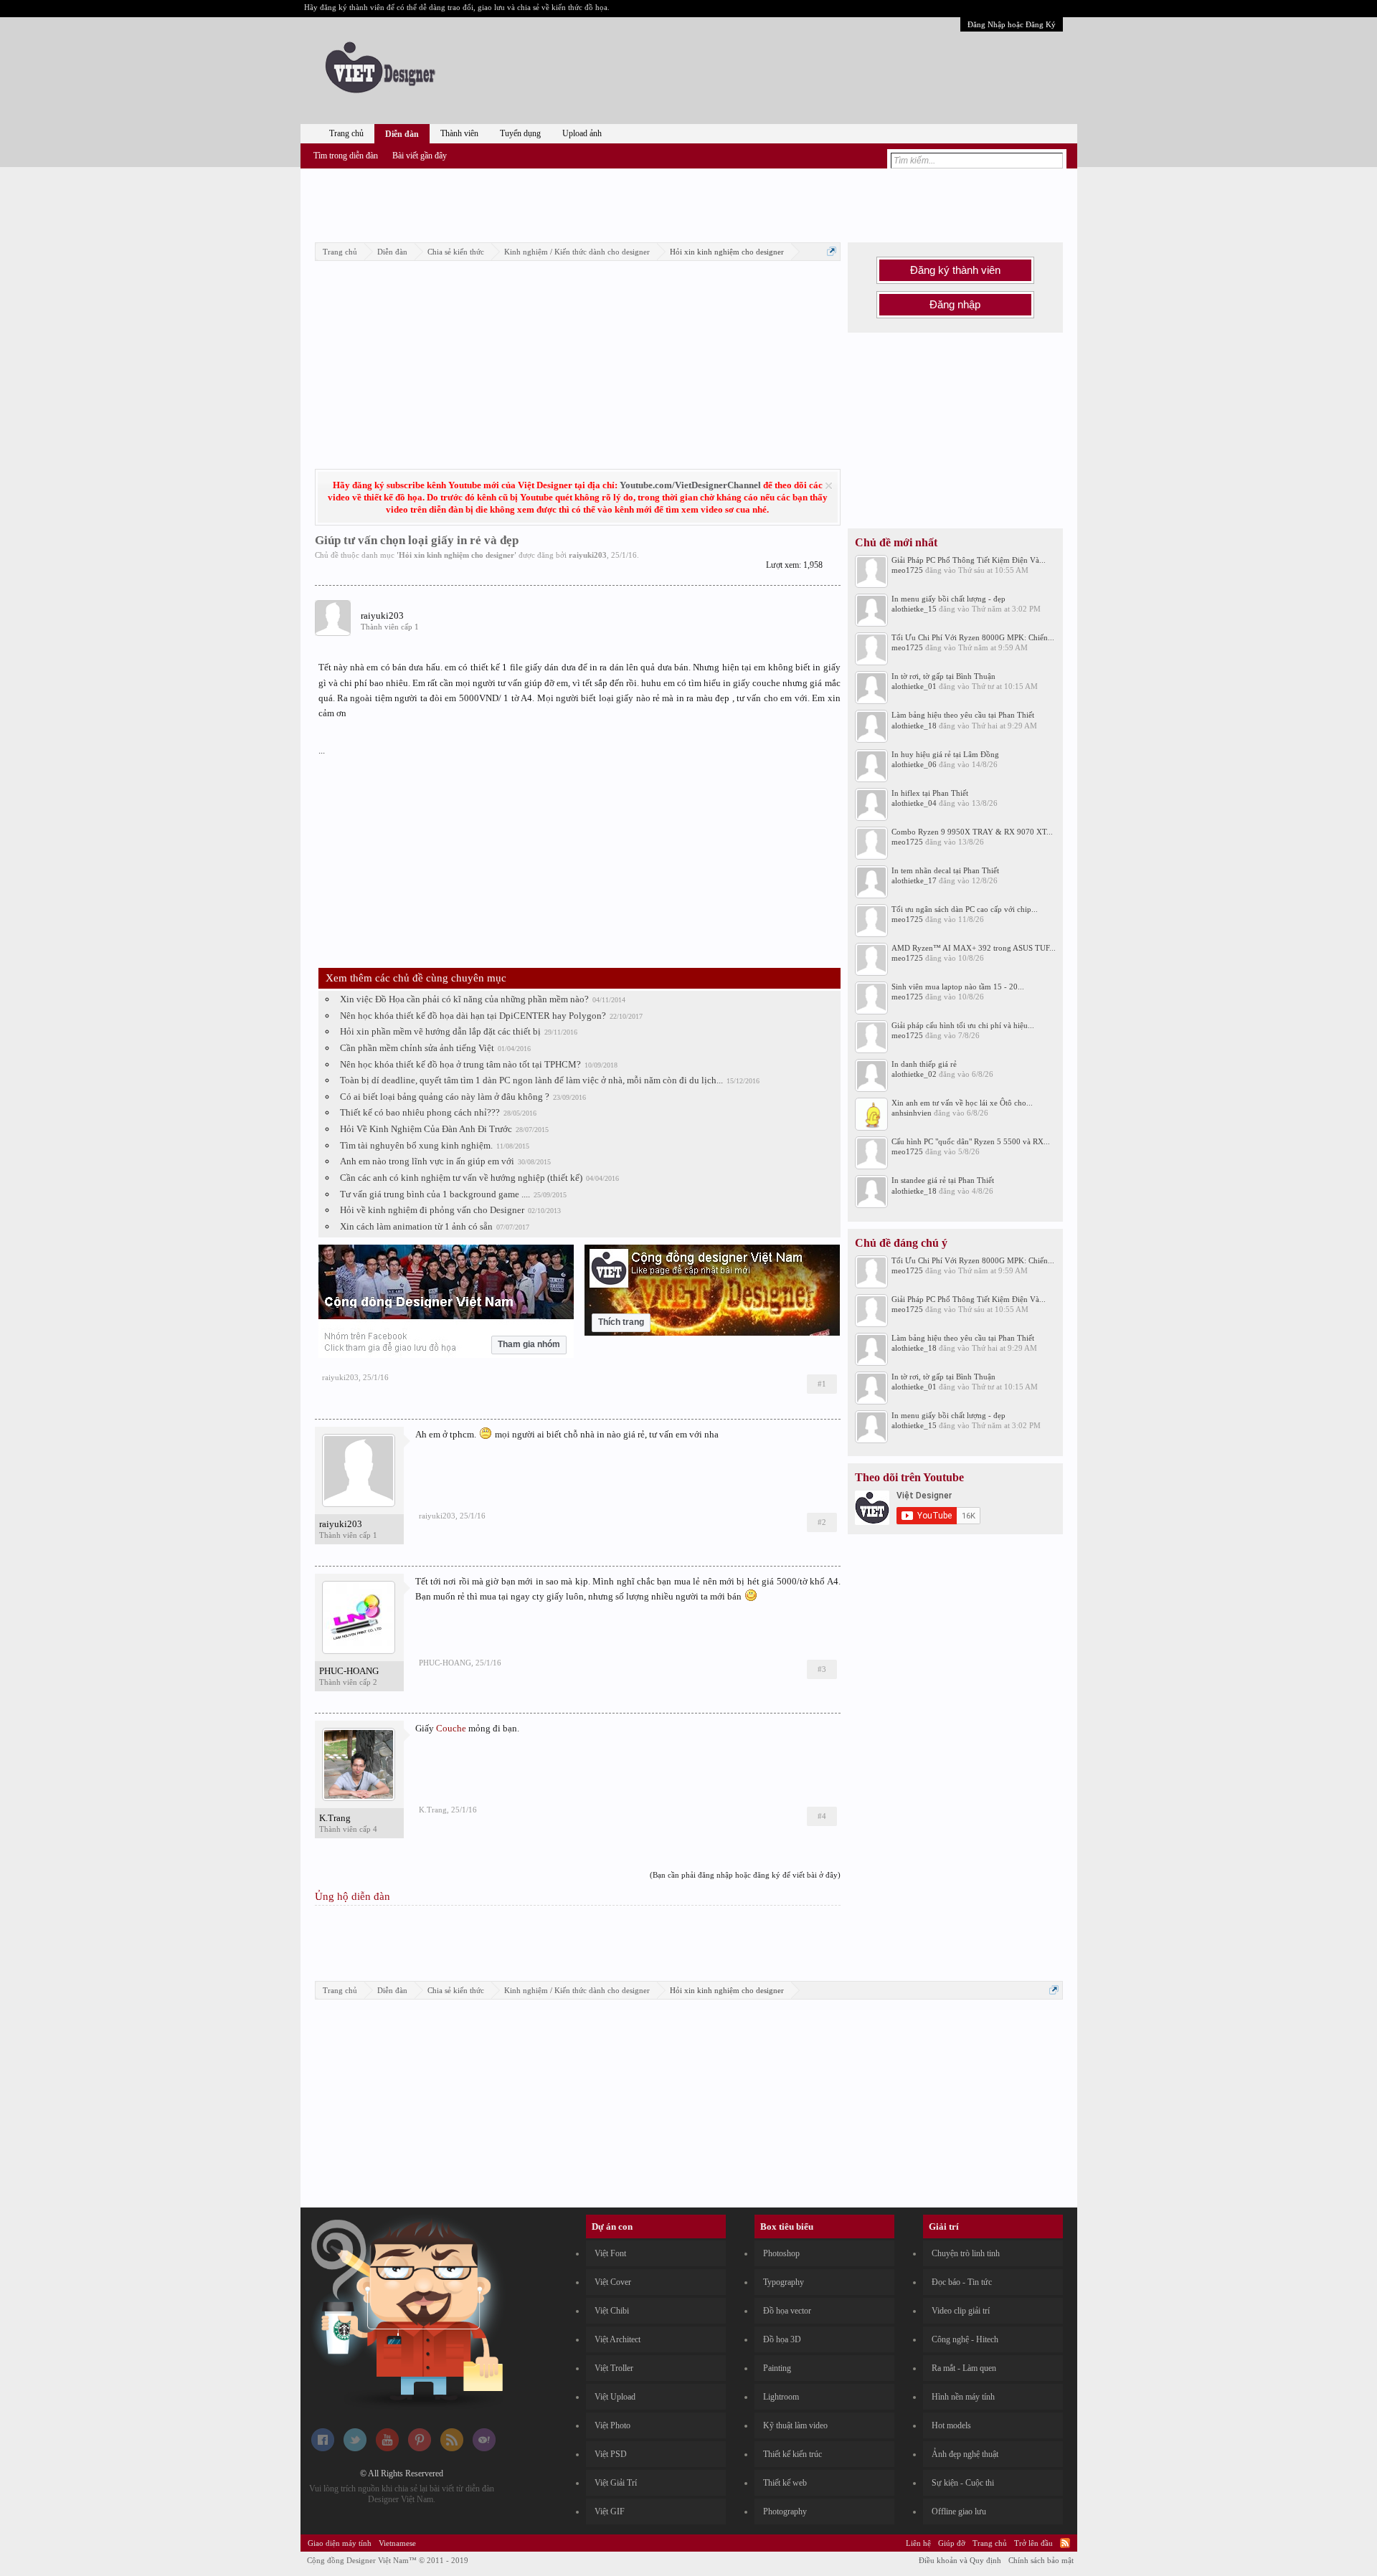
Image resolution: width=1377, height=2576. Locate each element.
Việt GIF (610, 2511)
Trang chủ (346, 133)
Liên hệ (918, 2543)
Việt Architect (617, 2339)
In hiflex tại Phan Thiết (930, 793)
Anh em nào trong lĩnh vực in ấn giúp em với (427, 1161)
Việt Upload (615, 2397)
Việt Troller (614, 2368)
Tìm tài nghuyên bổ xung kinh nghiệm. (416, 1145)
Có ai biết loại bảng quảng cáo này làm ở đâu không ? (445, 1097)
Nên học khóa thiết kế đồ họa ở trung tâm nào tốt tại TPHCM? (460, 1064)
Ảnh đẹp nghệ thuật (965, 2454)
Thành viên (459, 133)
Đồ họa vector (787, 2311)
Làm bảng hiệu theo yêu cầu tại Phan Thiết (963, 715)
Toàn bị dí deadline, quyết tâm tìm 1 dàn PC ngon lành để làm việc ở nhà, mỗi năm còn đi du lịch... (531, 1080)
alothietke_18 (914, 726)
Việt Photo (612, 2425)
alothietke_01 (914, 686)
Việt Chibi (612, 2311)
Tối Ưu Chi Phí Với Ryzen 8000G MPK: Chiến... (973, 637)
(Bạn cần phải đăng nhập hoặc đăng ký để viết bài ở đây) (745, 1875)
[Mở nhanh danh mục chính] (832, 251)
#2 (822, 1522)
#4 (822, 1816)
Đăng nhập (955, 305)
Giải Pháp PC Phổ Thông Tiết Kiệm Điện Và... (969, 560)
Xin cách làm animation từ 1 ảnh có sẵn (416, 1226)
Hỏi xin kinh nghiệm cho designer (456, 555)
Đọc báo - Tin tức (962, 2282)
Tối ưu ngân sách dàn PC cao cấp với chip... (965, 909)
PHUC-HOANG (349, 1671)
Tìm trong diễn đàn (346, 156)
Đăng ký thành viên (955, 270)
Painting (777, 2368)
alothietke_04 (914, 803)
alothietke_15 (914, 609)
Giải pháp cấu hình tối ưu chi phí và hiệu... (963, 1025)
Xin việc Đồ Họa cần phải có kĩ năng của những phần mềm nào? (464, 999)
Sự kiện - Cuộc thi (963, 2483)
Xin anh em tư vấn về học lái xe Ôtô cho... (962, 1103)
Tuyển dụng (520, 133)
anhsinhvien (912, 1113)
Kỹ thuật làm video (795, 2425)
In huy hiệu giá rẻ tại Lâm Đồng (945, 754)
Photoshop (781, 2253)
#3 (822, 1669)
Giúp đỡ (952, 2543)
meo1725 (907, 570)
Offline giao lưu (959, 2511)
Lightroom (781, 2397)
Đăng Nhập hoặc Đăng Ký (1012, 24)
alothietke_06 (914, 764)
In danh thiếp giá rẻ (924, 1064)
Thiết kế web (785, 2483)
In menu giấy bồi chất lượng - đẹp (948, 599)
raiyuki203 (588, 555)
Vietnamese (397, 2543)
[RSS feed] (452, 2448)
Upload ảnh (582, 133)
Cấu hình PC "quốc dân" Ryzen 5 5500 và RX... (971, 1141)
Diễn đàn (402, 134)
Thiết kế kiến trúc (792, 2454)
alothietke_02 (914, 1074)
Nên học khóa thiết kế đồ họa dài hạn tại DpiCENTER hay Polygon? (473, 1016)
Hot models (951, 2425)
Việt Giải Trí (616, 2483)
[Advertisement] (688, 203)
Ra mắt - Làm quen (964, 2368)
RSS (1065, 2543)
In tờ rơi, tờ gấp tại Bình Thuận (943, 676)
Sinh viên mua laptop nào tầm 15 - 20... (958, 987)
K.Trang (335, 1818)
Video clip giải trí (961, 2311)
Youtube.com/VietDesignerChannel (690, 485)
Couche (451, 1728)
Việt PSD (611, 2454)
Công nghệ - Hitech (965, 2339)
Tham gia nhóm (529, 1344)
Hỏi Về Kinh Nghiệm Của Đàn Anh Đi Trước (426, 1129)
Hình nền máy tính (963, 2397)
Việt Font (610, 2253)
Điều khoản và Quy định (960, 2560)
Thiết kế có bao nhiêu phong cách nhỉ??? (420, 1112)
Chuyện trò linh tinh (966, 2253)
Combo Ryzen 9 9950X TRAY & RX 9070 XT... (972, 832)
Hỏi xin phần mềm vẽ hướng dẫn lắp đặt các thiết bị (440, 1031)
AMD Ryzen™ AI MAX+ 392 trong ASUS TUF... (974, 948)
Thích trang (621, 1322)
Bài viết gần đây (420, 156)
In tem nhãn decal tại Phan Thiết (945, 870)
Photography (785, 2511)
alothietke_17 (914, 880)
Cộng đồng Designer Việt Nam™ (388, 2560)
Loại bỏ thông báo (829, 486)
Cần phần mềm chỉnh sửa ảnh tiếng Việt (417, 1048)
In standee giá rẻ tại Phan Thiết (943, 1180)
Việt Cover (613, 2282)
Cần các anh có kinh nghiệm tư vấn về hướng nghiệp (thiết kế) (461, 1178)
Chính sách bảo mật (1041, 2560)
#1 (822, 1384)
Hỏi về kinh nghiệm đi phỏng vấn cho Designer (432, 1210)
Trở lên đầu (1033, 2543)
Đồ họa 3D (782, 2339)
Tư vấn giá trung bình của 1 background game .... (435, 1194)
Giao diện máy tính (340, 2543)
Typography (784, 2282)
